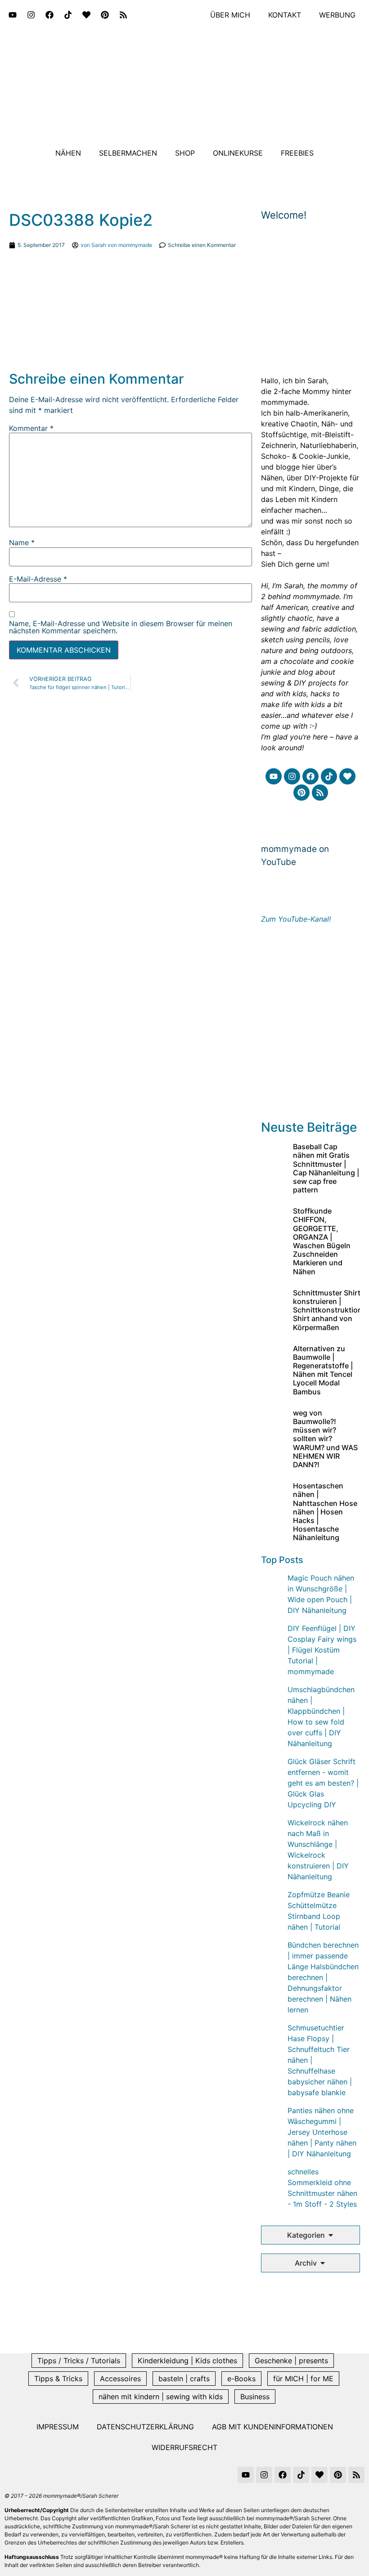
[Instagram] (31, 15)
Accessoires (120, 2379)
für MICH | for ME (303, 2379)
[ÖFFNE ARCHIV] (323, 2263)
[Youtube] (13, 15)
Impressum (58, 2427)
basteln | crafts (184, 2379)
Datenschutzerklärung (145, 2427)
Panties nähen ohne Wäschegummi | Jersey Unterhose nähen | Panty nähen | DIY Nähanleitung (322, 2132)
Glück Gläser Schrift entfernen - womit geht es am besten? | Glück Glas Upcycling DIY (323, 1783)
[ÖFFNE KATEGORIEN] (331, 2235)
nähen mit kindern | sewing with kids (161, 2397)
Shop (185, 153)
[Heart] (86, 15)
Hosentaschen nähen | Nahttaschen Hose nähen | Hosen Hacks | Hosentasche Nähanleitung (325, 1512)
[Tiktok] (68, 15)
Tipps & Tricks (58, 2379)
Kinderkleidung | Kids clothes (187, 2361)
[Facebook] (49, 15)
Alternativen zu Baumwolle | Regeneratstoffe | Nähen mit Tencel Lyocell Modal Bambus (323, 1370)
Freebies (297, 153)
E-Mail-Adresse (38, 579)
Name (22, 542)
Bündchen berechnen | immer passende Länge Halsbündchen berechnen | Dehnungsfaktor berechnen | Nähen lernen (323, 1977)
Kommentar (31, 428)
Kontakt (285, 15)
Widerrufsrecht (184, 2447)
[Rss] (123, 15)
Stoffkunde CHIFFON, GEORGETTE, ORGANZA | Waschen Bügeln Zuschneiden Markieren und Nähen (322, 1241)
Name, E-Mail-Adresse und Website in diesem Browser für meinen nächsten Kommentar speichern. (121, 627)
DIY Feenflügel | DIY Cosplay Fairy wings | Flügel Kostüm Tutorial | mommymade (322, 1650)
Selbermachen (128, 153)
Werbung (337, 15)
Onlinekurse (238, 153)
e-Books (241, 2379)
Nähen (68, 153)
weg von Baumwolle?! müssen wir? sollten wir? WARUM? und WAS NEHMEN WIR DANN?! (325, 1439)
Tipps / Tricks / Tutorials (79, 2361)
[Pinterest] (105, 15)
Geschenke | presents (291, 2361)
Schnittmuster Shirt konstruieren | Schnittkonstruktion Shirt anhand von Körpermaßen (328, 1310)
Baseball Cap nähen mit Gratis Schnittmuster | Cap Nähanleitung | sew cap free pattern (326, 1168)
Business (255, 2397)
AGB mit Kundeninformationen (272, 2427)
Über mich (230, 15)
